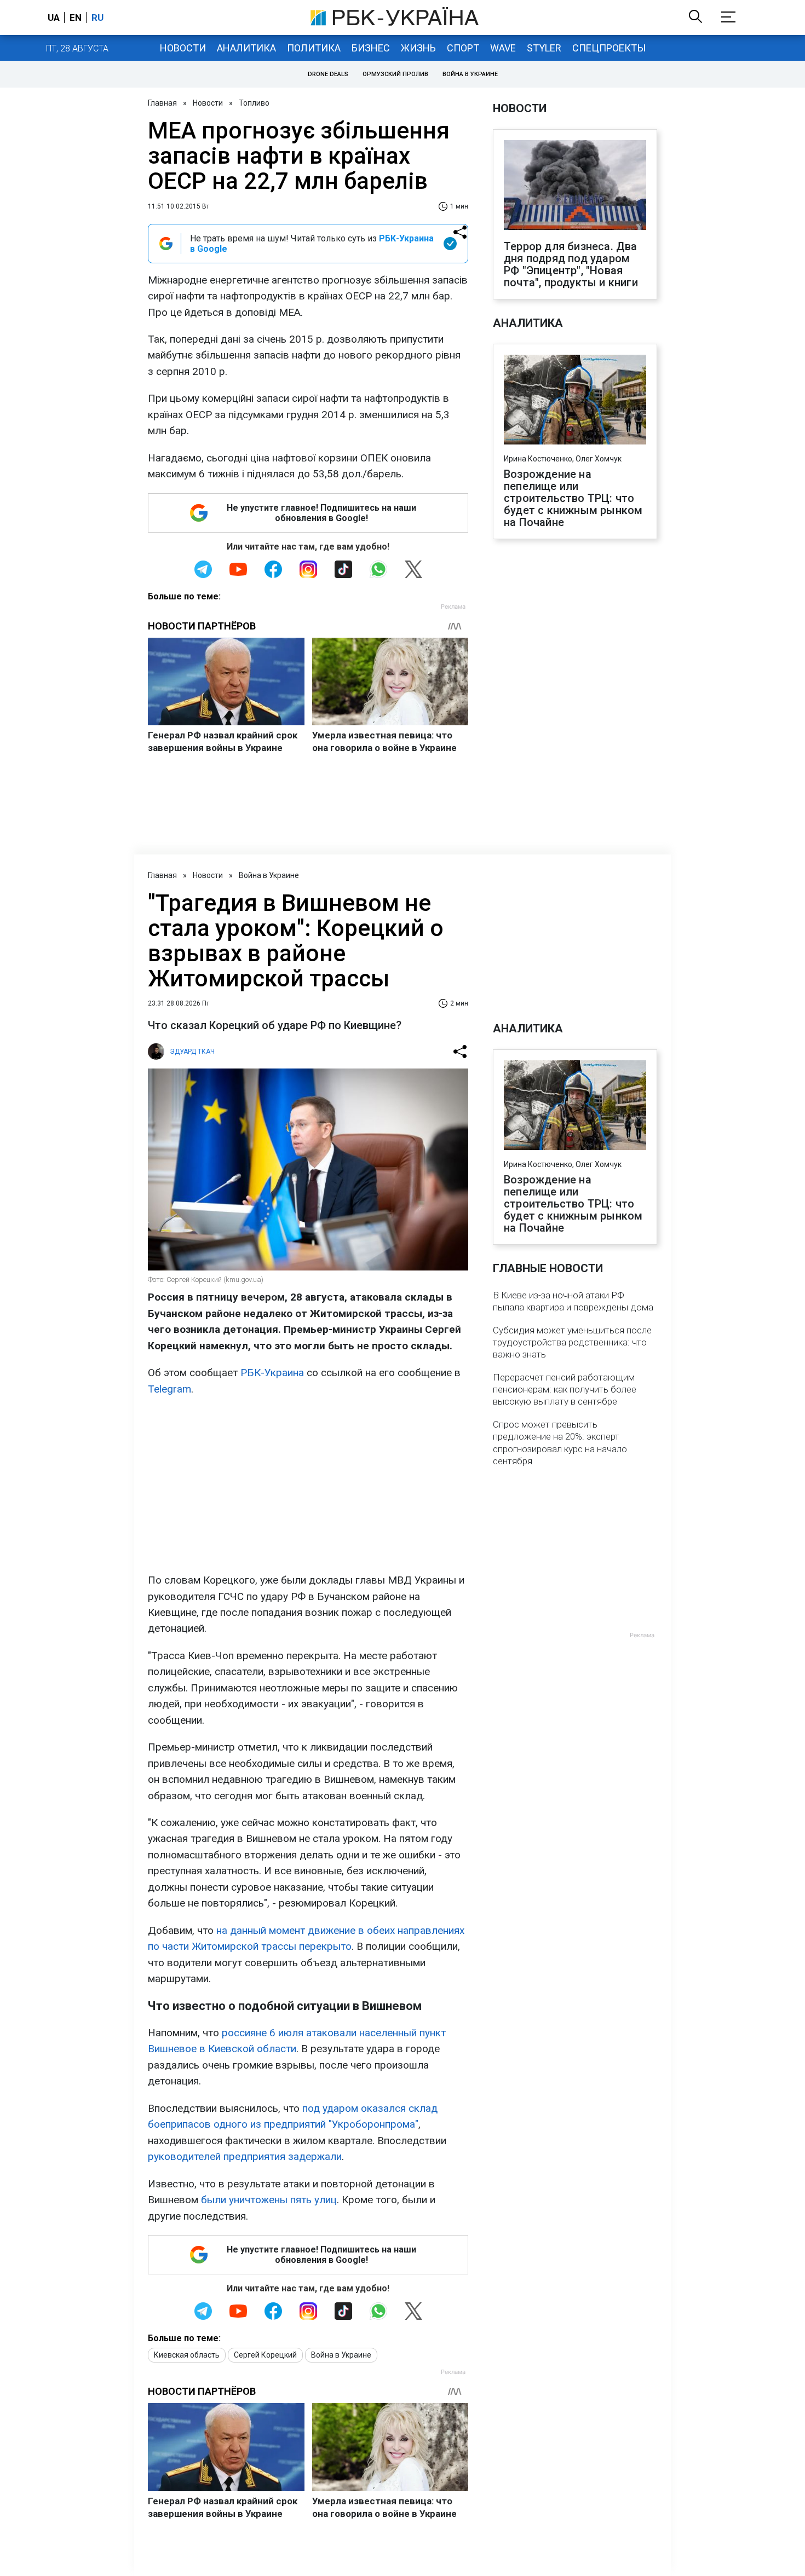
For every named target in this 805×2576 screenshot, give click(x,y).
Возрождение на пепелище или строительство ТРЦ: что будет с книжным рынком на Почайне (573, 498)
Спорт (463, 48)
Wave (503, 48)
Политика (314, 48)
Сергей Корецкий (265, 2355)
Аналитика (246, 48)
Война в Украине (470, 74)
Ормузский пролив (395, 74)
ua (54, 18)
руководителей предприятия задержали (245, 2156)
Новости (183, 48)
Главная (162, 103)
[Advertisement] (308, 1485)
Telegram (169, 1389)
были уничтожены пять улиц (269, 2200)
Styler (544, 48)
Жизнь (418, 48)
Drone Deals (328, 74)
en (76, 18)
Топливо (254, 103)
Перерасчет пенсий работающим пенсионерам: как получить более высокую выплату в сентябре (565, 1389)
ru (97, 18)
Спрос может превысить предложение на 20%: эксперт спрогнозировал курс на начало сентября (560, 1442)
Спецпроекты (609, 48)
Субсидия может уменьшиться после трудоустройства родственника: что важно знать (572, 1342)
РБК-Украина (272, 1373)
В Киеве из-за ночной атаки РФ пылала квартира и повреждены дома (573, 1301)
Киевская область (187, 2355)
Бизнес (371, 48)
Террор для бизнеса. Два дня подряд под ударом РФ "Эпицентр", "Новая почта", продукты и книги (571, 264)
